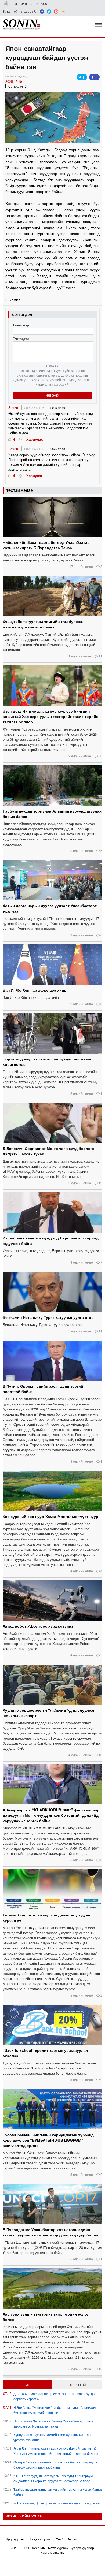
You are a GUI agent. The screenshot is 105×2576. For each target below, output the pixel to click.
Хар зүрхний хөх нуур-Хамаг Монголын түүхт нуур (50, 1516)
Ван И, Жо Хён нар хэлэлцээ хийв (35, 990)
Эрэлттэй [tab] (77, 2385)
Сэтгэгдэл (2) (18, 86)
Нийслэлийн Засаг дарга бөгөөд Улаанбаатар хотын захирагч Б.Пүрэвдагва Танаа (46, 545)
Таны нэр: (21, 325)
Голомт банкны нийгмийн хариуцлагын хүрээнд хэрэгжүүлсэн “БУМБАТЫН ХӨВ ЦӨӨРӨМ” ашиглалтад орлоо (48, 2140)
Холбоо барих (66, 2539)
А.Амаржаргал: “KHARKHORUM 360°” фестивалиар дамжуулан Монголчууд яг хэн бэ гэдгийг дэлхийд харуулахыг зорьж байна (51, 1815)
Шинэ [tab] (28, 2385)
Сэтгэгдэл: (21, 339)
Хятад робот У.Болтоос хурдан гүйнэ (38, 1626)
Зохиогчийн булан (24, 2516)
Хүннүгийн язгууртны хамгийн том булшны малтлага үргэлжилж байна (44, 624)
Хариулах (35, 439)
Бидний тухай (40, 2539)
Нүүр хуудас (15, 2539)
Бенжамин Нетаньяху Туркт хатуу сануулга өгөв (48, 1317)
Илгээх (52, 395)
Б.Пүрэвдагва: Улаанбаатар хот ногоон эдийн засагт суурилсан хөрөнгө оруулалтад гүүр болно (50, 2232)
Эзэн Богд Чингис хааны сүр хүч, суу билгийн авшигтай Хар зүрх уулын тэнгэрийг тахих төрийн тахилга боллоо (50, 716)
